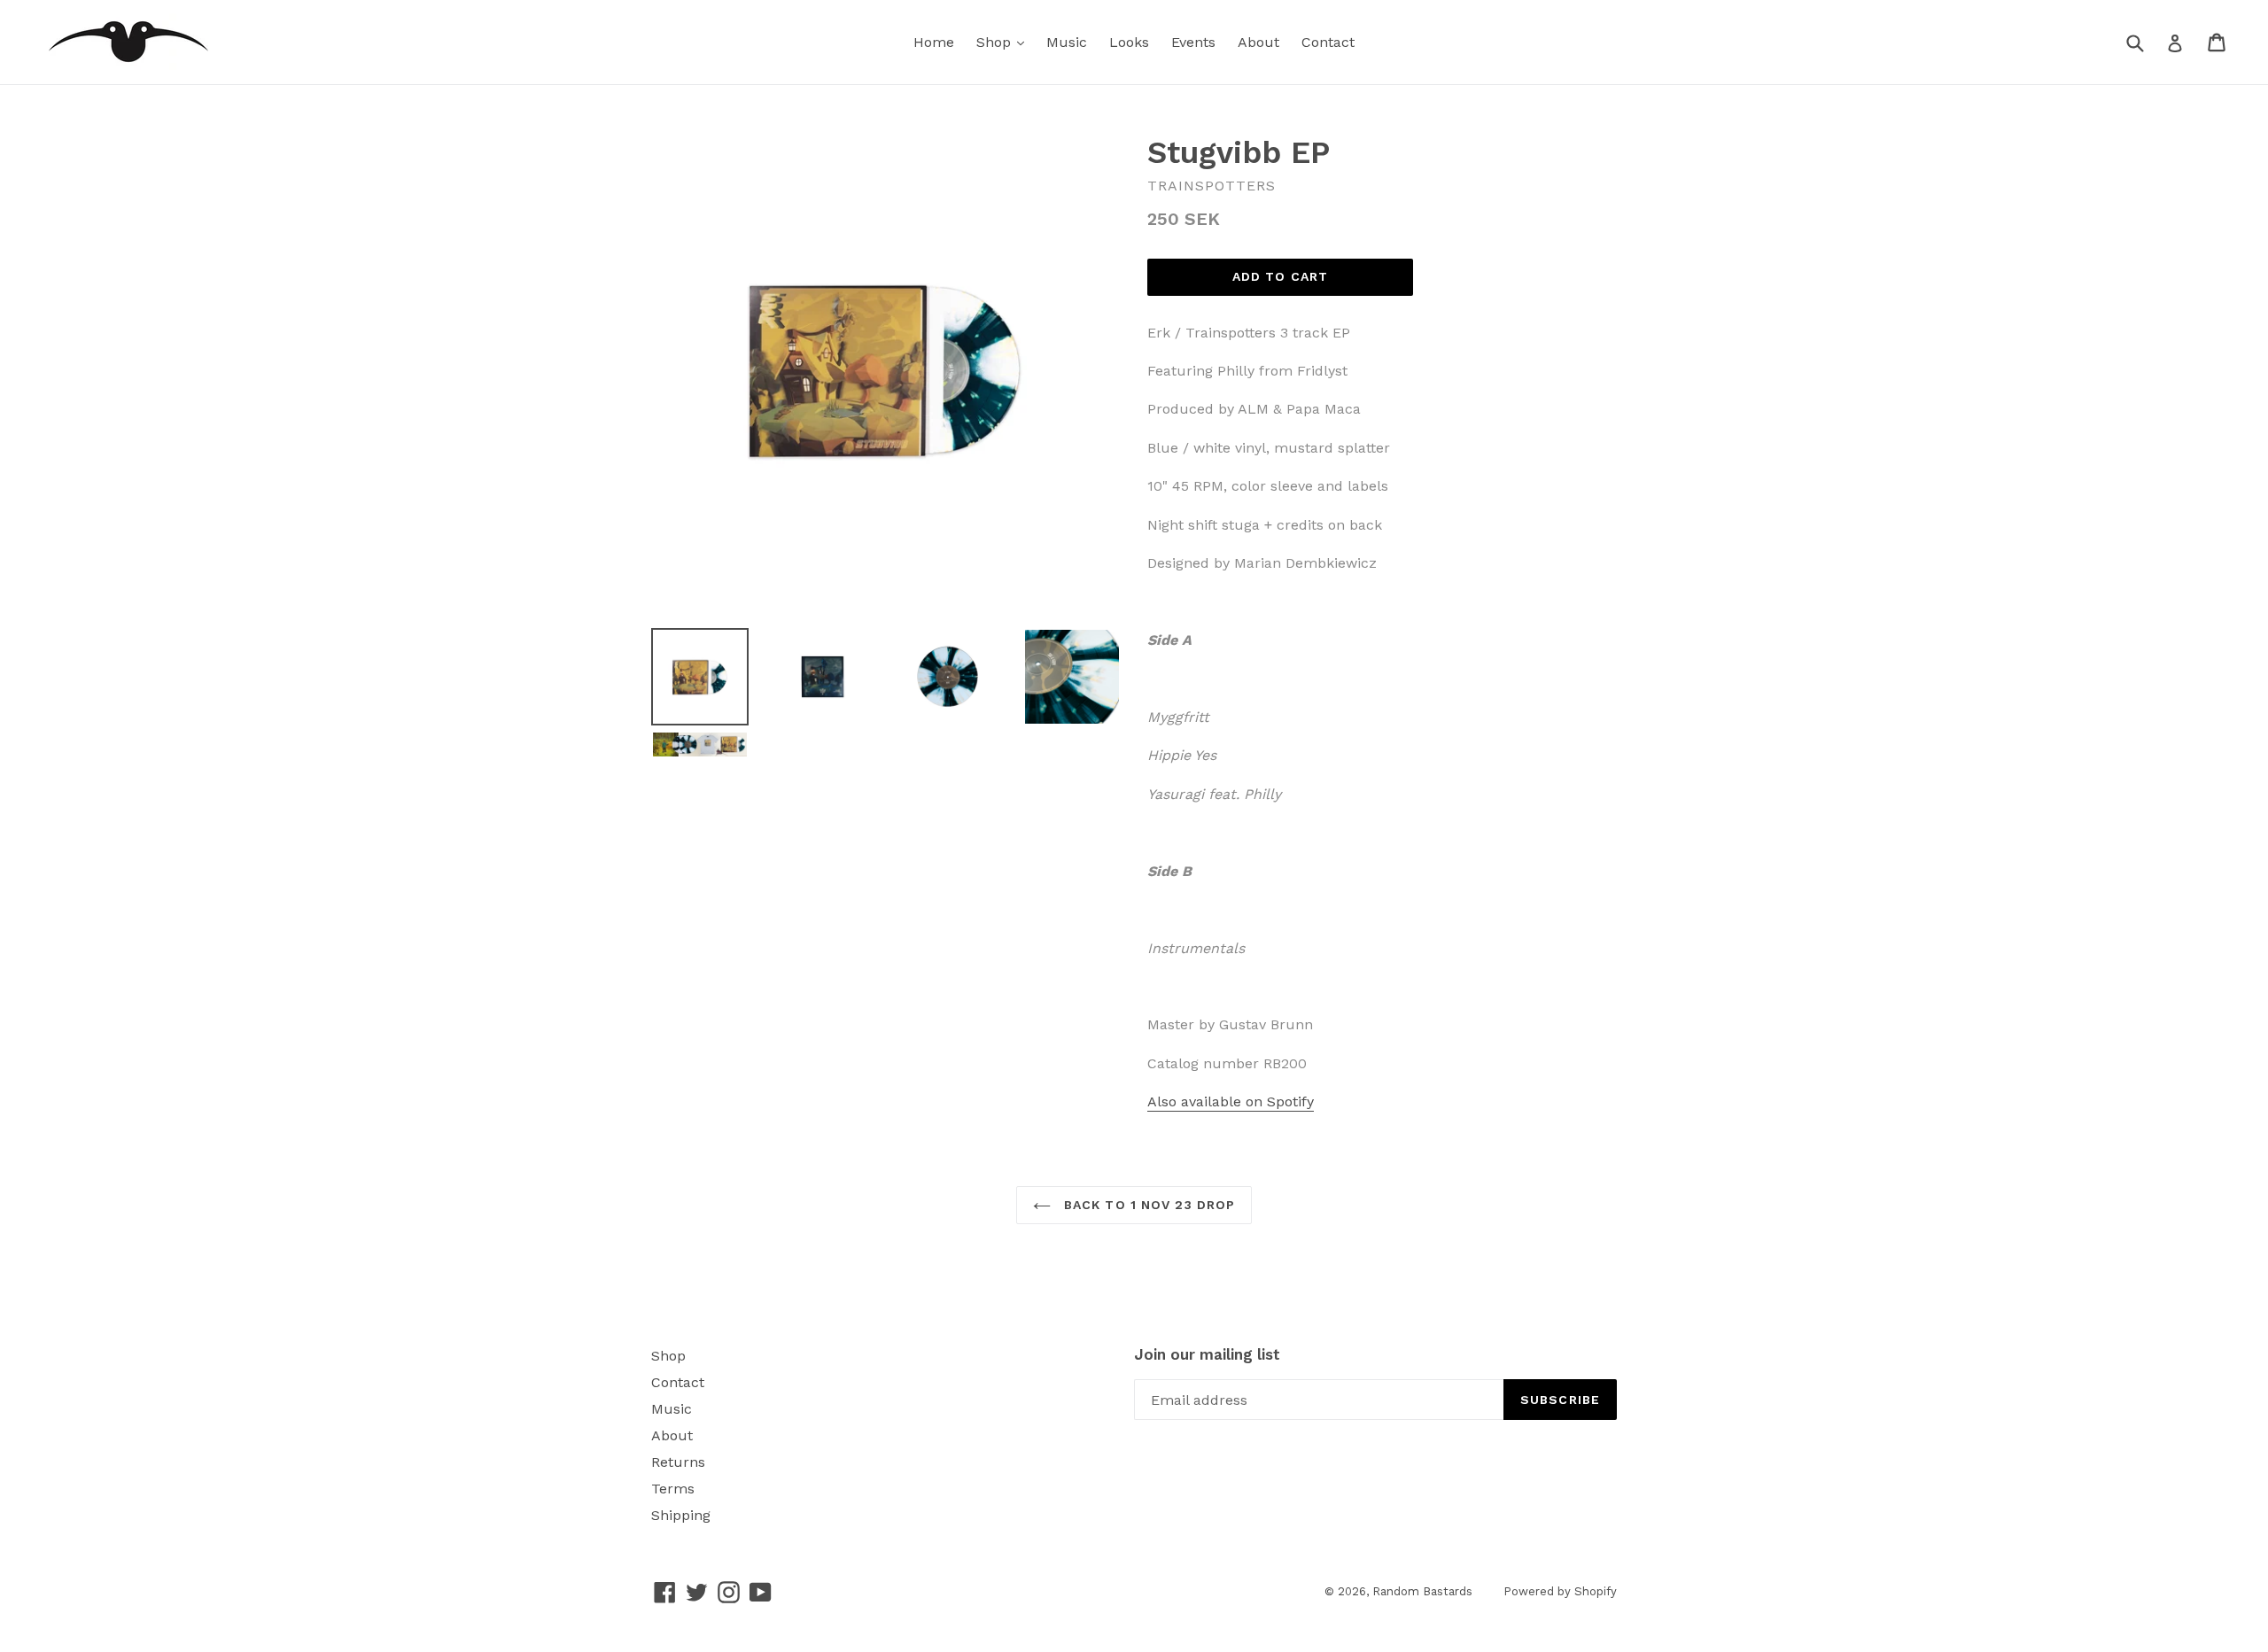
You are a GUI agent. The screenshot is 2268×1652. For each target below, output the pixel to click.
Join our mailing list (1207, 1354)
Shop (996, 42)
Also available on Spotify (1231, 1101)
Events (1193, 42)
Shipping (681, 1515)
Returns (678, 1462)
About (1258, 42)
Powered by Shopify (1560, 1591)
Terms (673, 1489)
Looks (1129, 42)
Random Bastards (1422, 1591)
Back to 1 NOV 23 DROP (1148, 1205)
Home (934, 42)
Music (1067, 42)
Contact (1328, 42)
